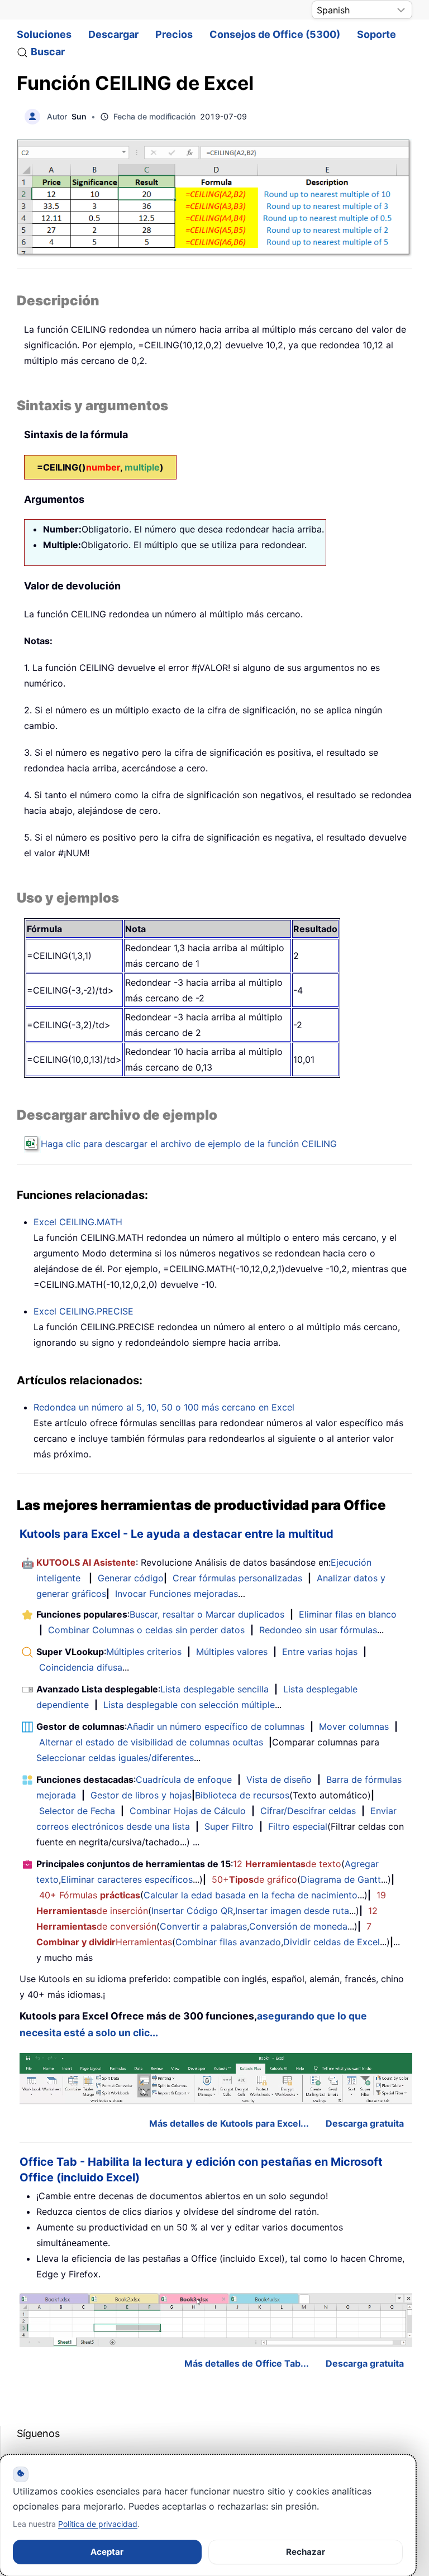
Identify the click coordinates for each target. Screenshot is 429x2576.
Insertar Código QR (192, 1911)
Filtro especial (298, 1826)
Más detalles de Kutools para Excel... (229, 2123)
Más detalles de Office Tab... (247, 2363)
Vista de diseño (279, 1779)
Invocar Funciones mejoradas (177, 1594)
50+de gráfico (254, 1879)
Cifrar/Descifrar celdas (308, 1811)
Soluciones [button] (44, 34)
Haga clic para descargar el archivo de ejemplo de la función (189, 1144)
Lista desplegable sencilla (214, 1689)
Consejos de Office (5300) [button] (275, 34)
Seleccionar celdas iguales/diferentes (115, 1758)
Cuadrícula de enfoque (184, 1779)
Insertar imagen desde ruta (292, 1911)
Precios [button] (174, 34)
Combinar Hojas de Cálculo (188, 1811)
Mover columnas (354, 1726)
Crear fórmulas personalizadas (237, 1578)
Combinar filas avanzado (228, 1942)
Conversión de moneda (298, 1926)
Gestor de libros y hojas (141, 1795)
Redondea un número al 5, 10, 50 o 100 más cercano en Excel (164, 1407)
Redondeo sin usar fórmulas (318, 1630)
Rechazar (306, 2552)
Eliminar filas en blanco (348, 1614)
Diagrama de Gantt (341, 1879)
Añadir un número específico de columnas (216, 1726)
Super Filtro (229, 1826)
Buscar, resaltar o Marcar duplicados (207, 1614)
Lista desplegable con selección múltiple (189, 1705)
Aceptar (107, 2552)
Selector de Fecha (77, 1811)
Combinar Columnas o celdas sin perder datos (146, 1630)
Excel (78, 1222)
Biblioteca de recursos (242, 1795)
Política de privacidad (98, 2524)
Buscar (48, 52)
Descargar (113, 34)
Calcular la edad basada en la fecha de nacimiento (251, 1895)
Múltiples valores (232, 1652)
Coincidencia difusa (81, 1667)
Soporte (376, 34)
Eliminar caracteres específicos (127, 1879)
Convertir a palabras (203, 1926)
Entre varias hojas (320, 1652)
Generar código (131, 1578)
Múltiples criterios (144, 1652)
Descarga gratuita (365, 2123)
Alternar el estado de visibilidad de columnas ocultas (151, 1742)
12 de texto (287, 1864)
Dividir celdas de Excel (332, 1942)
